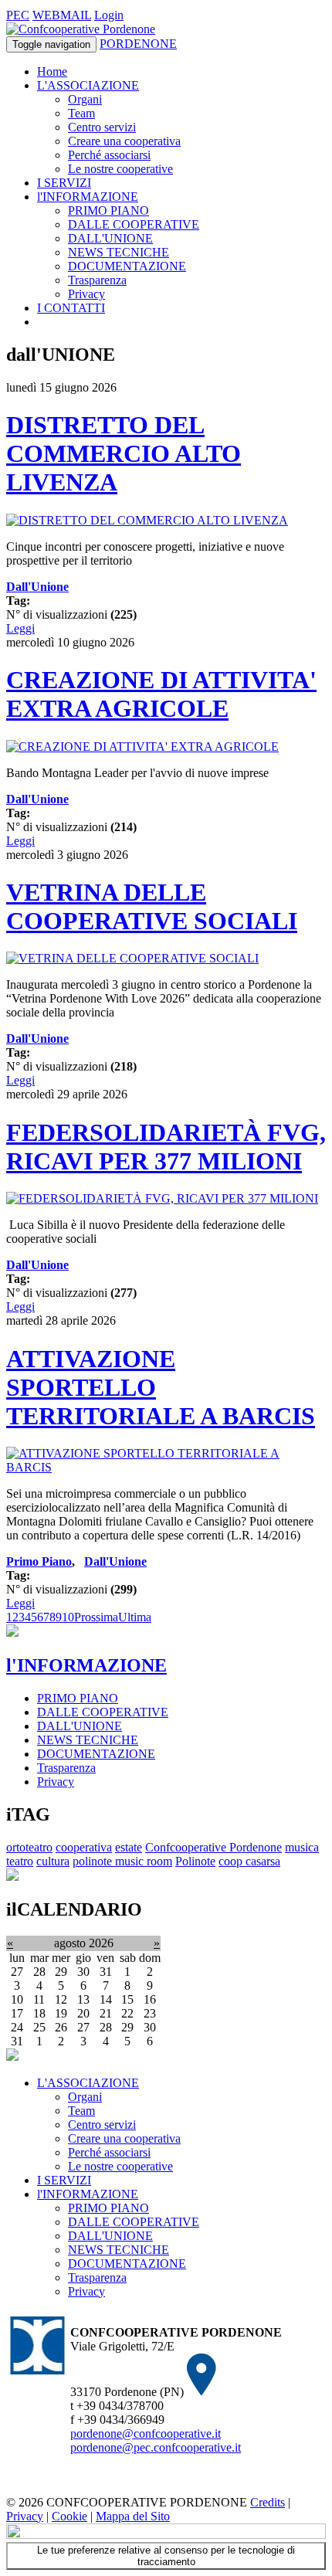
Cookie (69, 2516)
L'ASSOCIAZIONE (88, 85)
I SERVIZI (64, 183)
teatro (20, 1861)
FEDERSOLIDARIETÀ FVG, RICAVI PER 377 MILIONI (166, 1147)
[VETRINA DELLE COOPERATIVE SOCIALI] (132, 958)
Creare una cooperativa (124, 141)
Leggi (20, 628)
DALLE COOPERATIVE (134, 224)
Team (81, 113)
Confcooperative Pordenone (213, 1847)
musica (302, 1847)
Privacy (86, 294)
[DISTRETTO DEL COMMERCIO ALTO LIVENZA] (147, 520)
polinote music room (122, 1861)
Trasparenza (97, 280)
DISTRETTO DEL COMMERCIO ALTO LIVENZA (124, 453)
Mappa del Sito (133, 2516)
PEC (18, 15)
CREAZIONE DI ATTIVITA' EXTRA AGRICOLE (161, 694)
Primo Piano (39, 1561)
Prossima (96, 1617)
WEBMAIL (62, 15)
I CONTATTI (71, 308)
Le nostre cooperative (120, 169)
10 (68, 1617)
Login (109, 15)
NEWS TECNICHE (119, 252)
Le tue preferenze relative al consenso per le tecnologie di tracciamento (166, 2556)
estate (129, 1847)
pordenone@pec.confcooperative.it (156, 2447)
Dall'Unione (37, 587)
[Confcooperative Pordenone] (81, 29)
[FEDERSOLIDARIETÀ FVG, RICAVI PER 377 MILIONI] (162, 1198)
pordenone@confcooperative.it (146, 2433)
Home (52, 71)
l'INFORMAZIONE (88, 197)
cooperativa (84, 1847)
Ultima (135, 1617)
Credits (268, 2502)
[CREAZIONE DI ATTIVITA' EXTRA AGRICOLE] (142, 747)
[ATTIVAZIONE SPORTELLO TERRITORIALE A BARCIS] (166, 1467)
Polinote (195, 1861)
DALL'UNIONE (110, 238)
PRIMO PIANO (108, 210)
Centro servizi (102, 127)
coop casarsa (249, 1861)
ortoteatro (29, 1847)
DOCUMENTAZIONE (127, 266)
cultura (53, 1861)
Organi (85, 99)
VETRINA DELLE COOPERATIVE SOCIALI (152, 906)
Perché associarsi (109, 155)
